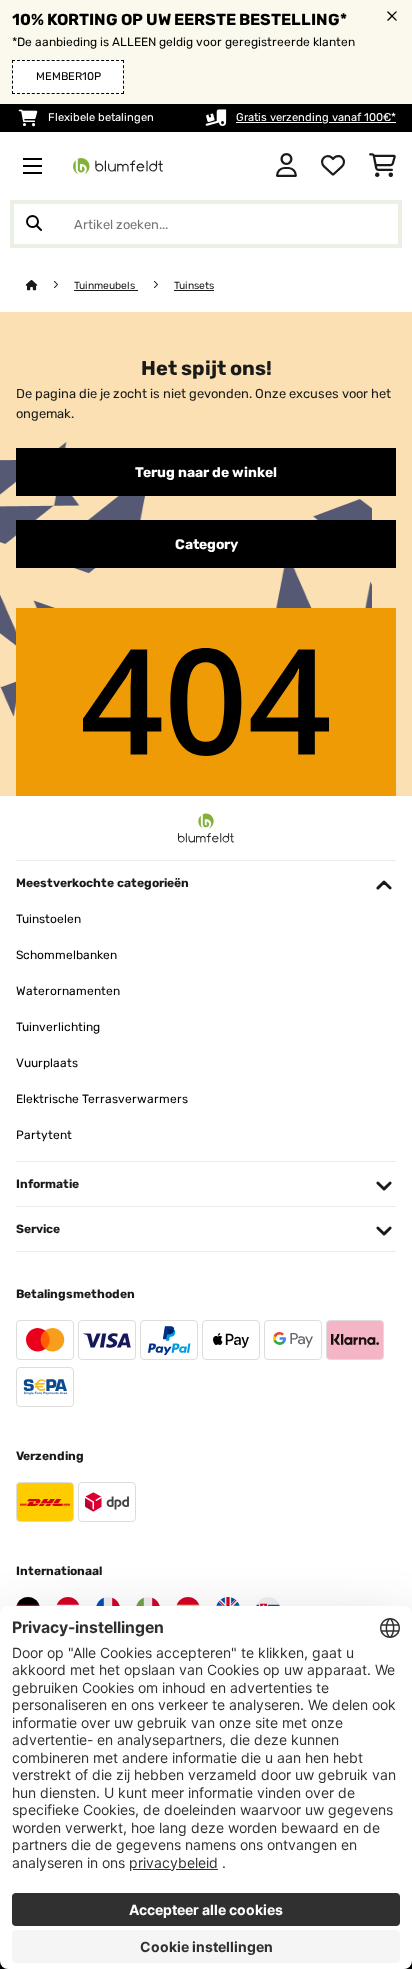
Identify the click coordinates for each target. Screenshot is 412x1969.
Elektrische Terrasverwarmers (102, 1099)
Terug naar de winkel (206, 472)
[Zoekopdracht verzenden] (34, 224)
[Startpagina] (50, 285)
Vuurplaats (47, 1063)
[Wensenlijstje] (333, 166)
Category (206, 544)
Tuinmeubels (106, 285)
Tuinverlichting (58, 1027)
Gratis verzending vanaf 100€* (316, 117)
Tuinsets (194, 285)
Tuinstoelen (48, 919)
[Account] (286, 166)
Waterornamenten (68, 991)
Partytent (44, 1135)
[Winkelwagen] (382, 166)
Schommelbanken (66, 955)
